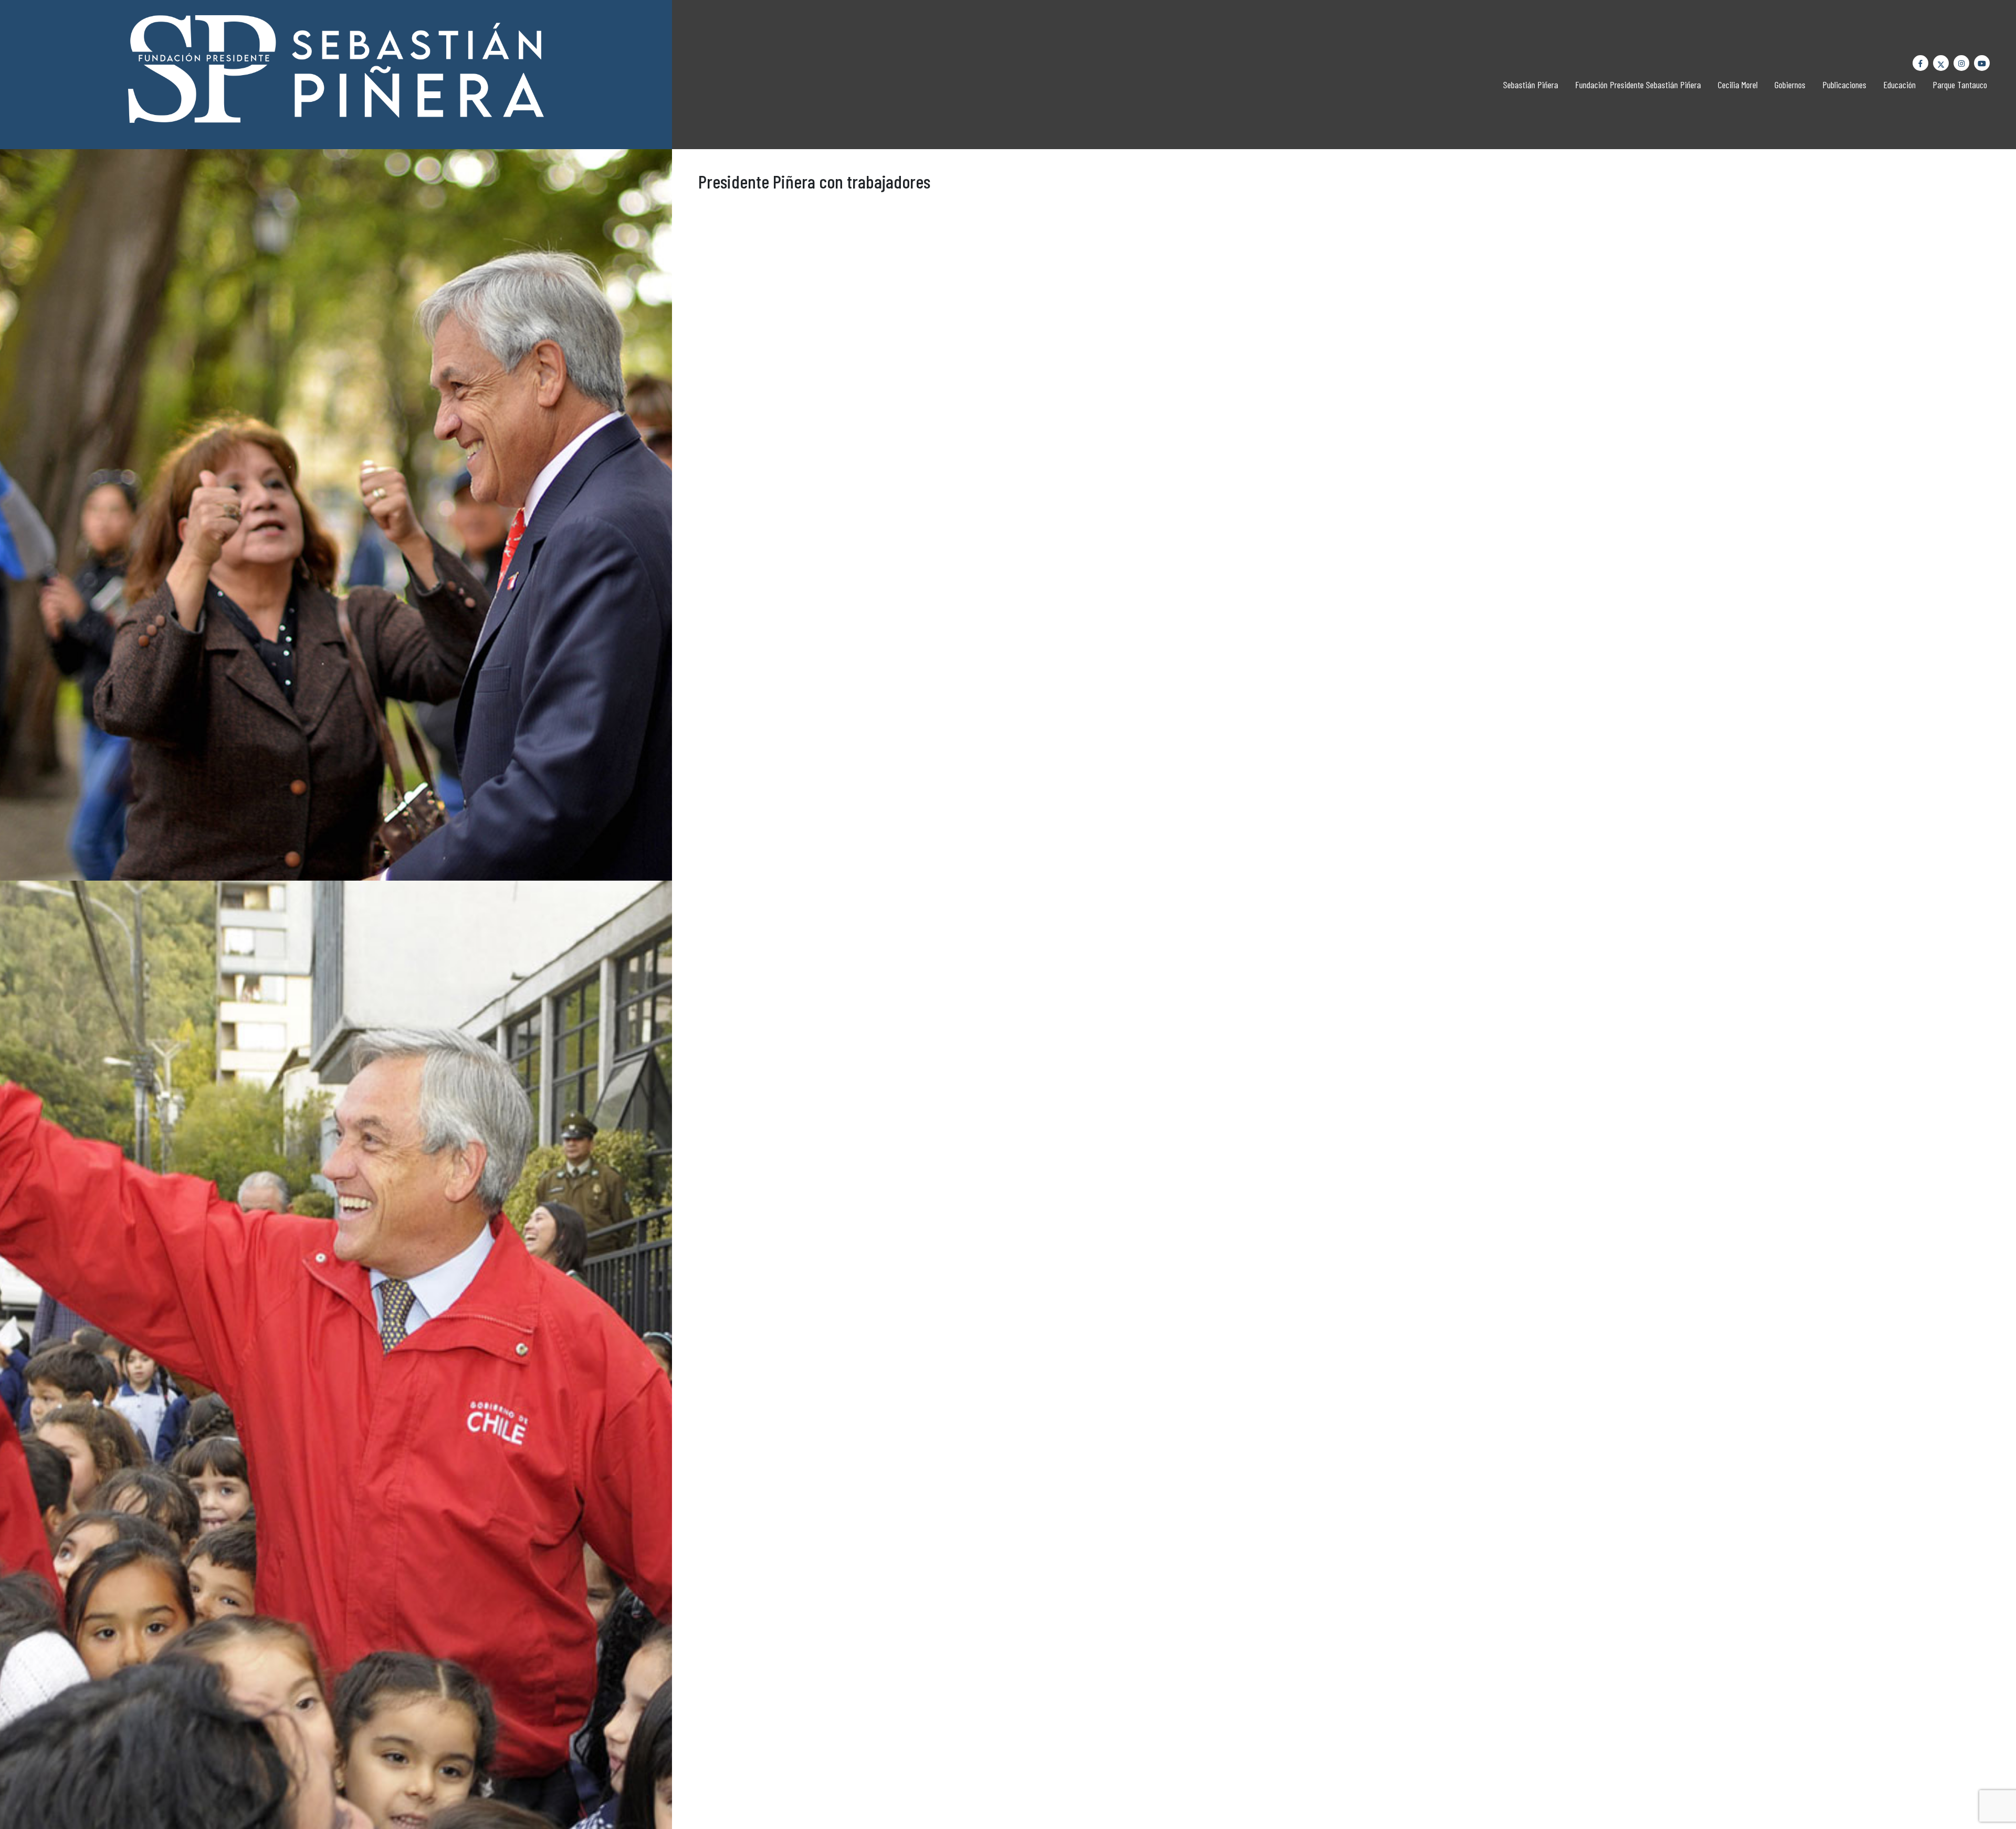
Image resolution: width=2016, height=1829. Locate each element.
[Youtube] (1982, 63)
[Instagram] (1961, 63)
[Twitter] (1941, 63)
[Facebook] (1920, 63)
